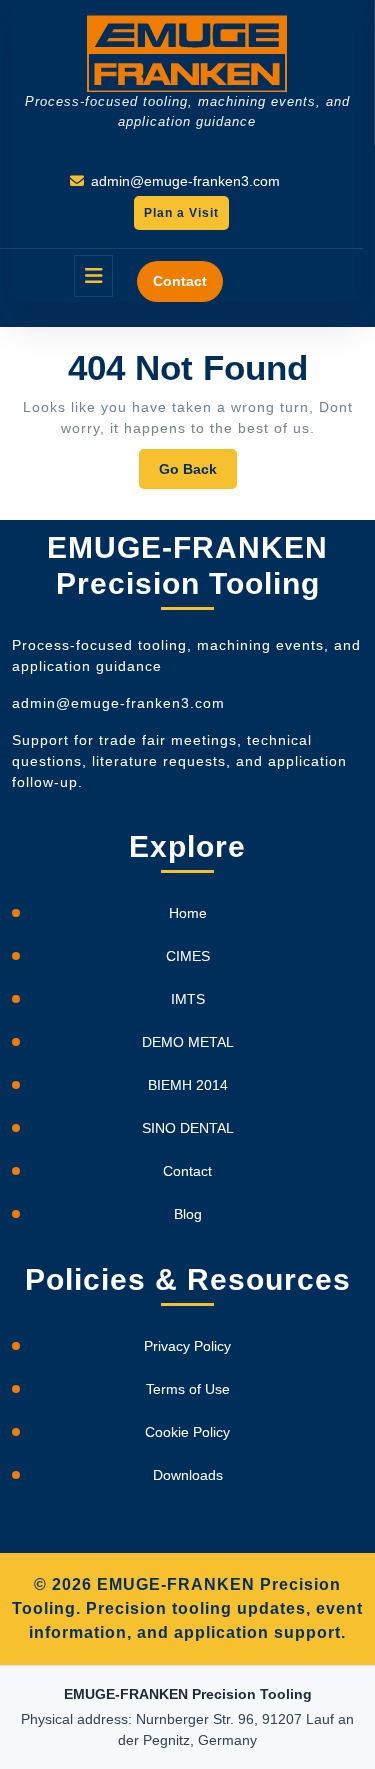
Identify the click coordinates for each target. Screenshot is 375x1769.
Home (188, 913)
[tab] (93, 276)
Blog (188, 1214)
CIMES (188, 956)
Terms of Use (188, 1389)
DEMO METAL (188, 1042)
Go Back (198, 474)
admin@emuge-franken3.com (185, 181)
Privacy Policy (187, 1346)
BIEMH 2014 (188, 1085)
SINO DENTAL (188, 1128)
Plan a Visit (176, 218)
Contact (180, 281)
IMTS (188, 999)
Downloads (188, 1475)
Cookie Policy (187, 1432)
